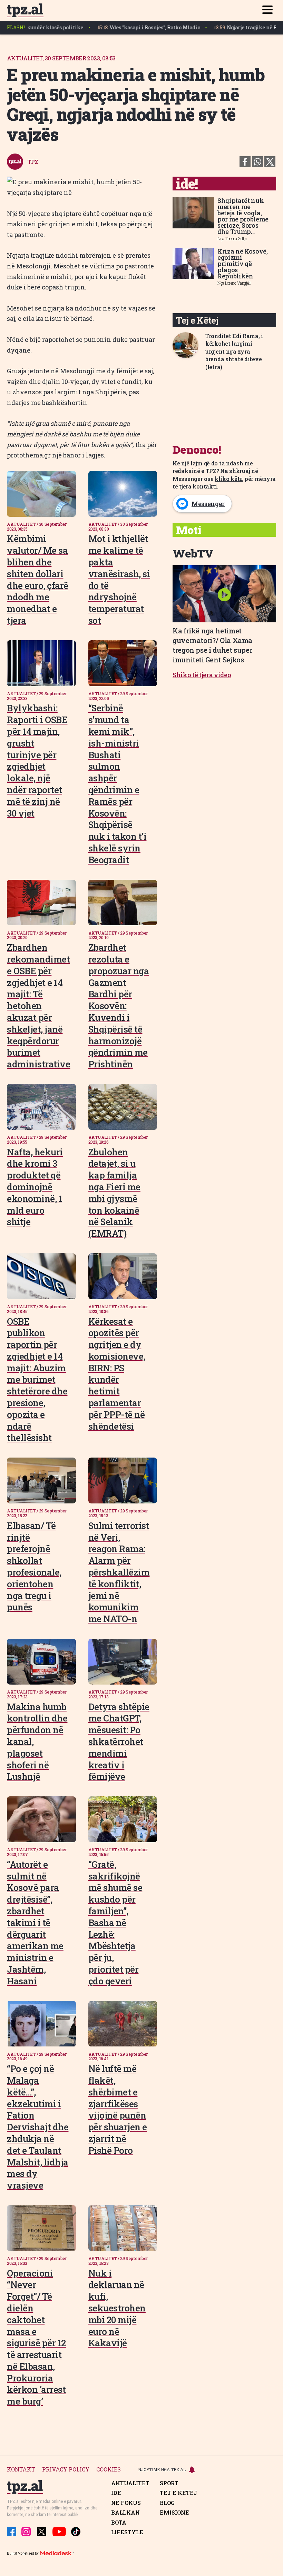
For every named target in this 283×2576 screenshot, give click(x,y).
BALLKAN (125, 2513)
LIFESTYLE (127, 2532)
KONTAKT (21, 2470)
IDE (116, 2493)
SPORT (169, 2483)
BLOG (167, 2503)
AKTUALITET (130, 2483)
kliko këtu (229, 479)
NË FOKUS (126, 2503)
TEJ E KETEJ (179, 2493)
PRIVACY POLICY (66, 2470)
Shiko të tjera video (202, 675)
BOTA (119, 2523)
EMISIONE (174, 2513)
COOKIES (109, 2470)
